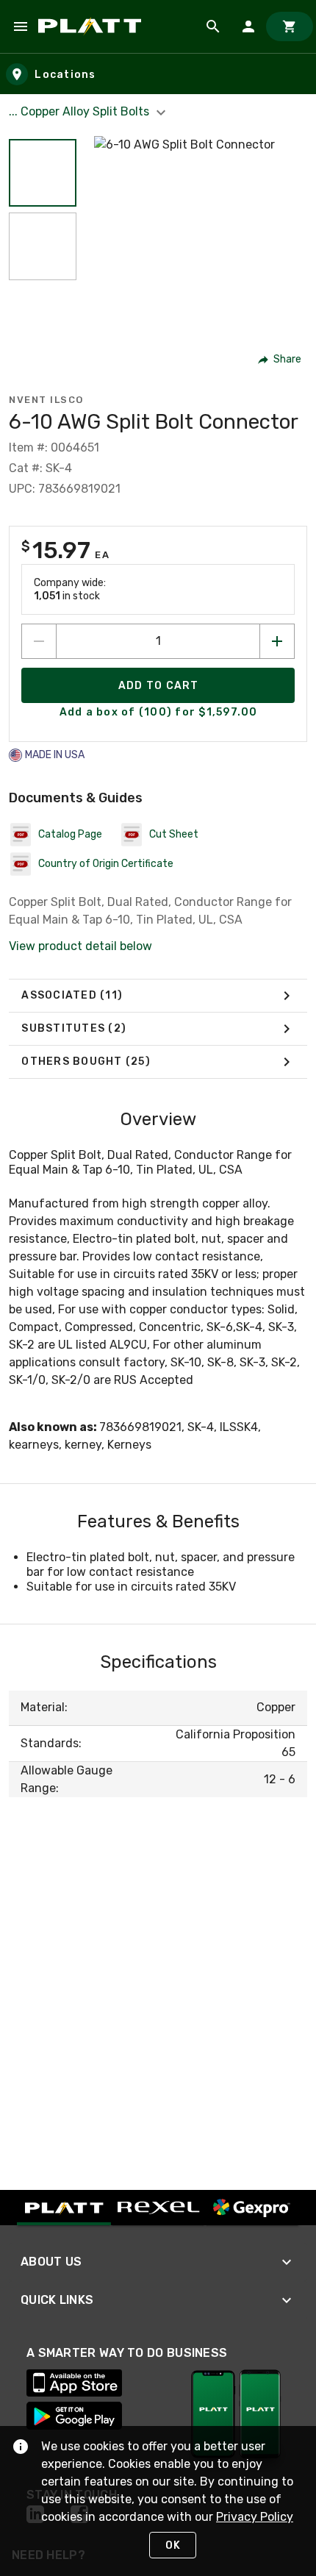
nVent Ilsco (46, 400)
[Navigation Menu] (21, 26)
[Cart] (290, 26)
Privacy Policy (255, 2517)
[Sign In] (248, 26)
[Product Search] (213, 26)
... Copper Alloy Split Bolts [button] (80, 111)
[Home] (92, 26)
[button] (43, 173)
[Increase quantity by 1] (277, 641)
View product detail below (80, 946)
